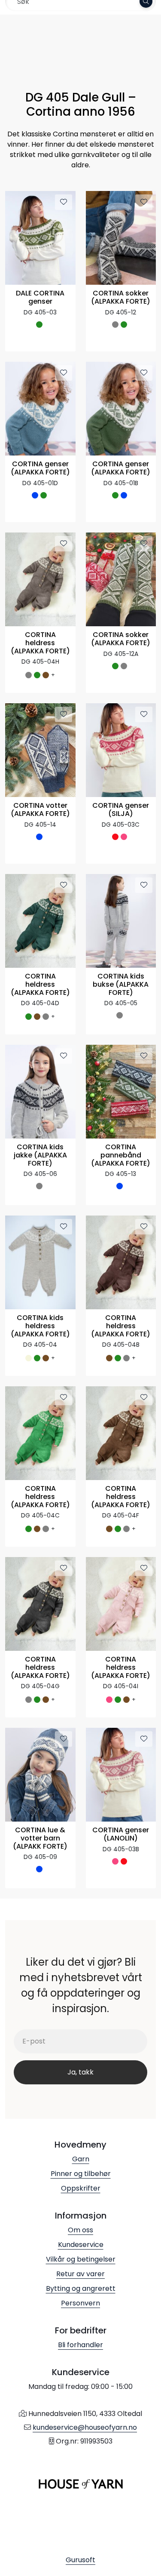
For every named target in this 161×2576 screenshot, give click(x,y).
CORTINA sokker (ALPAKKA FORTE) (121, 298)
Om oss (80, 2230)
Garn (81, 2159)
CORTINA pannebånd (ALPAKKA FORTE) (121, 1156)
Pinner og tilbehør (81, 2174)
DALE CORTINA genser (40, 298)
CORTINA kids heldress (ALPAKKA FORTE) (40, 1326)
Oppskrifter (81, 2188)
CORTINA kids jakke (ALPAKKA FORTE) (40, 1156)
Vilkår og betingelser (81, 2259)
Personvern (80, 2303)
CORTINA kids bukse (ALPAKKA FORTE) (121, 985)
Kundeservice (81, 2245)
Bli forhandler (80, 2345)
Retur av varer (80, 2274)
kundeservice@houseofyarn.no (85, 2427)
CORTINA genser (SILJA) (121, 810)
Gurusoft (80, 2560)
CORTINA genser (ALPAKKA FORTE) (40, 468)
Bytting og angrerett (81, 2288)
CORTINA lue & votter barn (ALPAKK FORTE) (40, 1839)
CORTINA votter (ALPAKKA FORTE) (40, 810)
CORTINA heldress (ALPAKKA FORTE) (40, 643)
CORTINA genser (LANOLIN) (121, 1834)
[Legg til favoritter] (64, 202)
